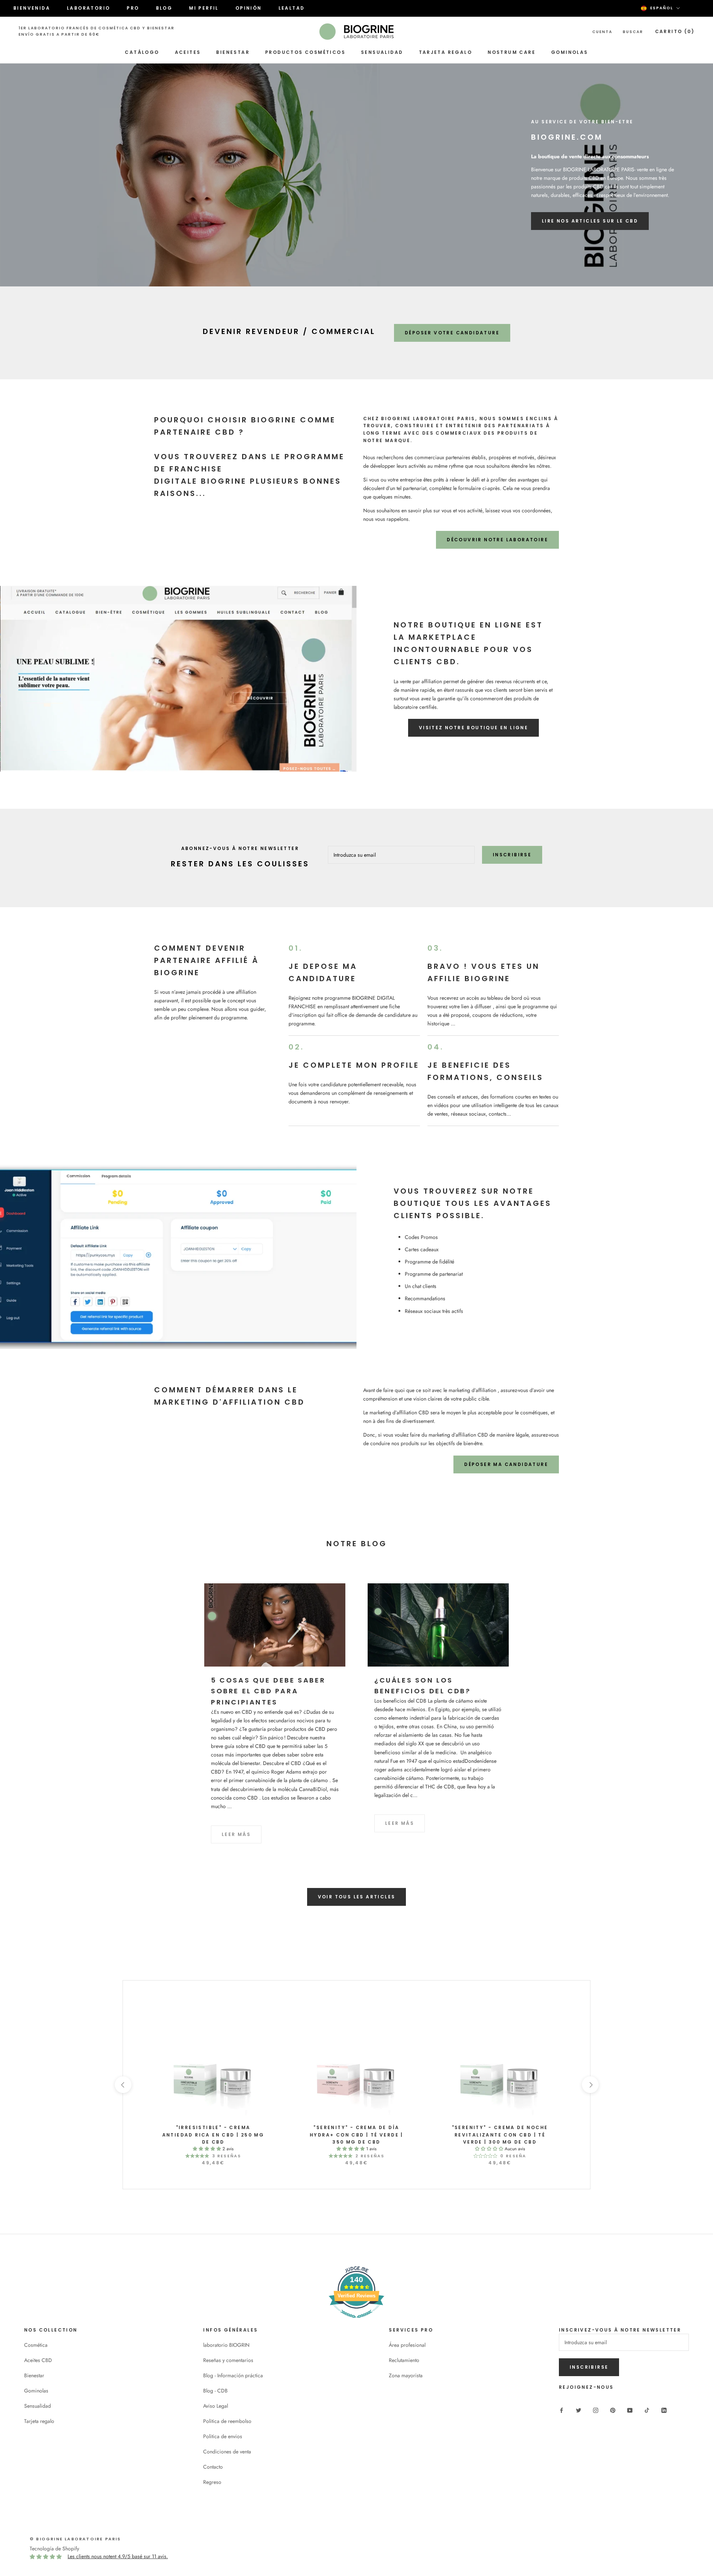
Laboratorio (88, 8)
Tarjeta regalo (39, 2421)
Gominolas (570, 52)
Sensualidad (382, 52)
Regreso (212, 2482)
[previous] (123, 2085)
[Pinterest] (613, 2410)
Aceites (188, 52)
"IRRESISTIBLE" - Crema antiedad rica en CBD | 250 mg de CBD (213, 2135)
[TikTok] (647, 2410)
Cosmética (36, 2345)
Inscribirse (512, 855)
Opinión (249, 8)
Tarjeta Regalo (446, 52)
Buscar (633, 32)
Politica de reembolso (227, 2421)
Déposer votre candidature (452, 333)
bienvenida (32, 8)
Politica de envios (223, 2436)
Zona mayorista (406, 2375)
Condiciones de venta (227, 2452)
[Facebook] (561, 2410)
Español (662, 8)
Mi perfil (204, 8)
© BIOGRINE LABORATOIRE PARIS (75, 2539)
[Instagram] (596, 2410)
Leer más (236, 1834)
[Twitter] (579, 2410)
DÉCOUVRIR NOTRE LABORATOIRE (497, 540)
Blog (164, 8)
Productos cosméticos (305, 52)
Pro (133, 8)
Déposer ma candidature (506, 1464)
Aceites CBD (38, 2360)
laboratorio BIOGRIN (226, 2345)
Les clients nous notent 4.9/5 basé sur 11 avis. (118, 2556)
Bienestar (233, 52)
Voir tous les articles (357, 1897)
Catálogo (142, 52)
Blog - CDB (215, 2391)
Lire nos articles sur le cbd (590, 221)
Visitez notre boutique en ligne (473, 728)
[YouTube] (630, 2410)
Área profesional (407, 2345)
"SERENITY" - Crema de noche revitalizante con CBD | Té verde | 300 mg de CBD (500, 2135)
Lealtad (292, 8)
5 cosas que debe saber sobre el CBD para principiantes (268, 1691)
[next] (590, 2085)
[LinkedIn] (664, 2410)
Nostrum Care (512, 52)
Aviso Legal (216, 2406)
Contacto (213, 2467)
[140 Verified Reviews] (356, 2322)
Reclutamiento (404, 2360)
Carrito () (675, 31)
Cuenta (602, 32)
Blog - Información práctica (233, 2375)
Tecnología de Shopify (54, 2549)
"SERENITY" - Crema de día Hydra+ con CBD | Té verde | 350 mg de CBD (356, 2135)
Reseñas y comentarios (228, 2360)
